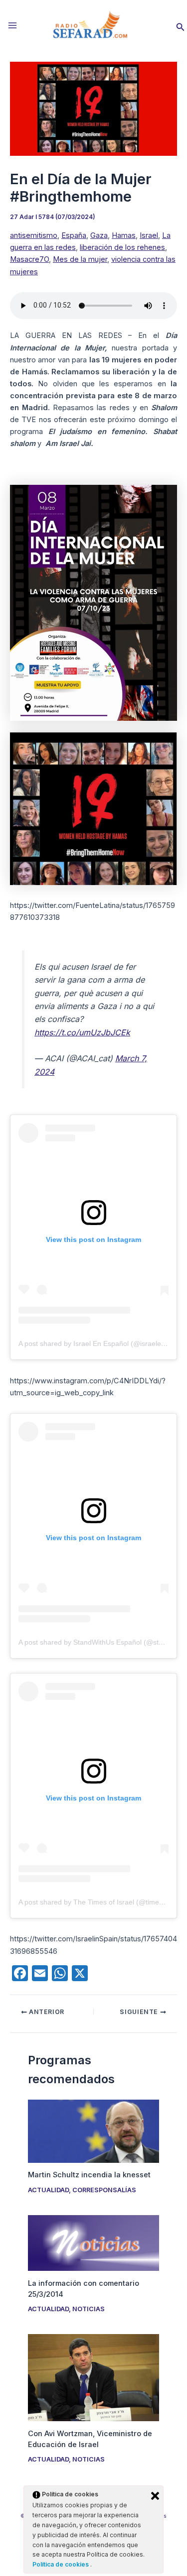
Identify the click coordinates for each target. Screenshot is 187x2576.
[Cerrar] (155, 2496)
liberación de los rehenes (122, 247)
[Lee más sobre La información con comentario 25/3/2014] (93, 2242)
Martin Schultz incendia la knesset (89, 2175)
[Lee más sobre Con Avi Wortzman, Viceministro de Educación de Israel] (93, 2377)
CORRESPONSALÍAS (104, 2190)
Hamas (124, 235)
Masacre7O (29, 259)
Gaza (99, 235)
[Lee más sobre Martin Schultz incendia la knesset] (93, 2130)
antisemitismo (34, 235)
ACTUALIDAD (48, 2190)
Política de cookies (61, 2564)
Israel (149, 235)
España (74, 235)
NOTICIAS (89, 2309)
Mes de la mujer (80, 259)
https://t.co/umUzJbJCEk (82, 1032)
